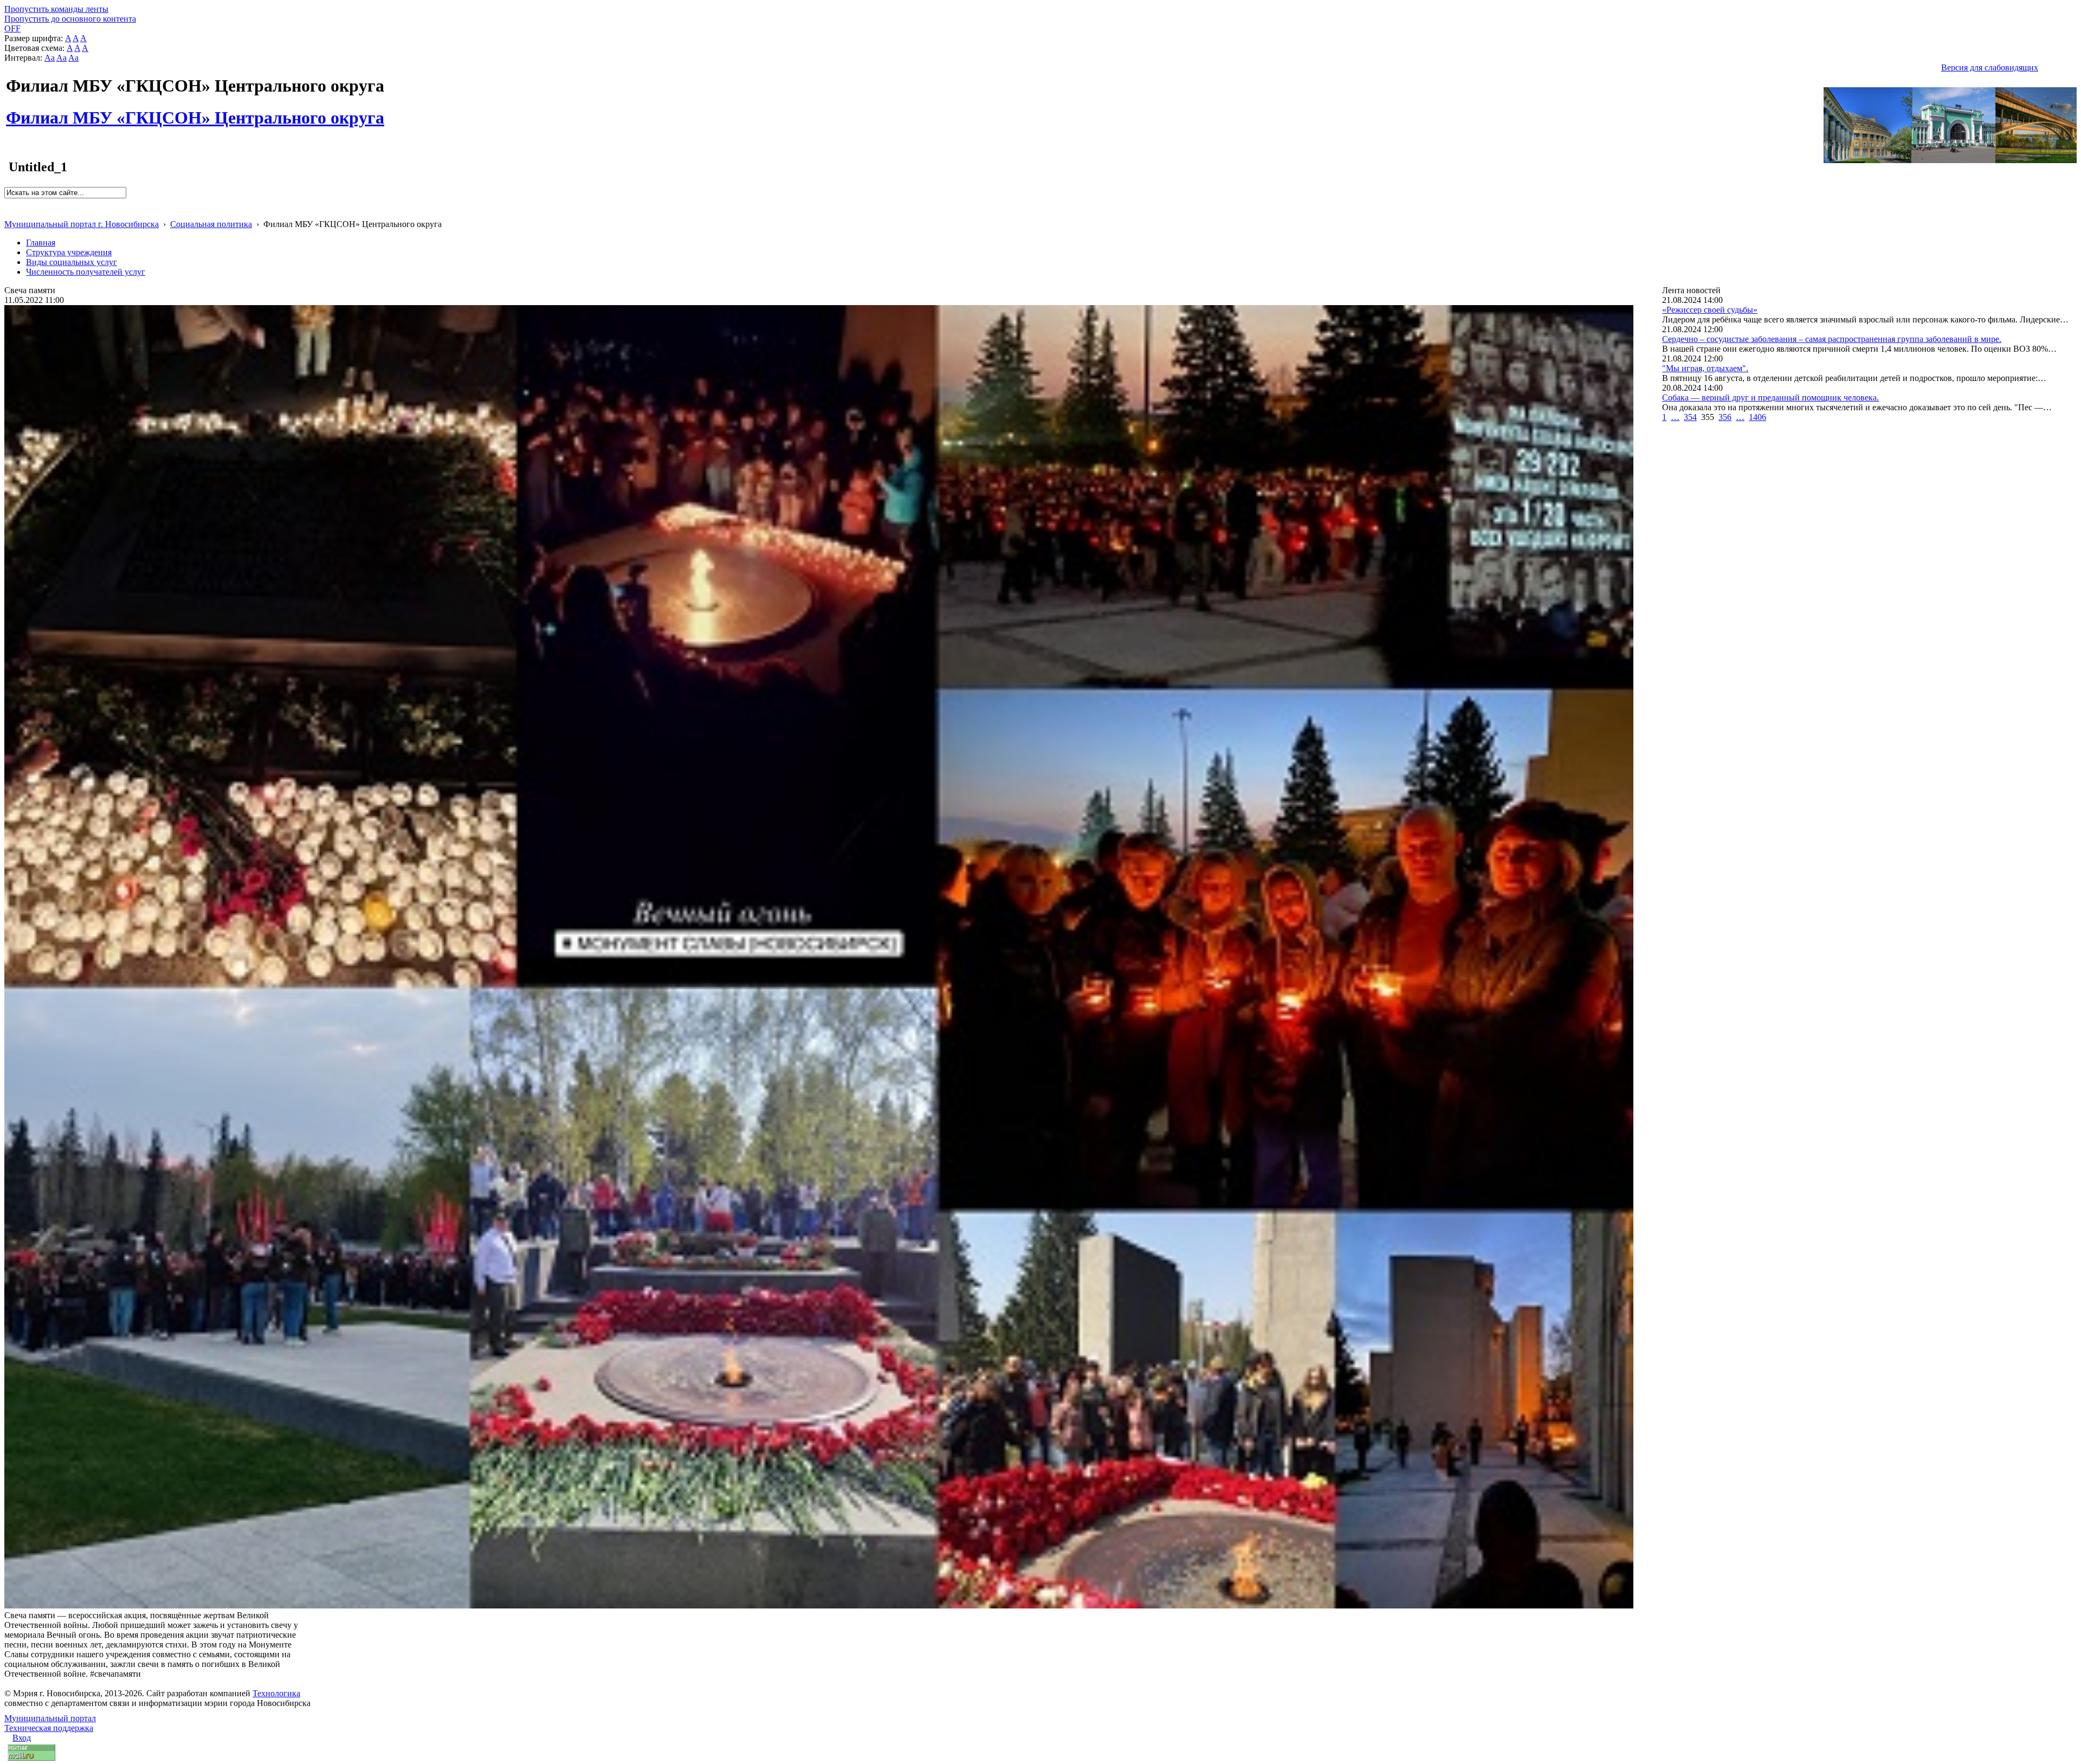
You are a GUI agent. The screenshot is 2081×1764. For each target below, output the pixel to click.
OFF (12, 28)
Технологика (276, 1693)
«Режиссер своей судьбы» (1710, 310)
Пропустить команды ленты (56, 9)
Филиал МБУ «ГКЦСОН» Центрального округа (195, 112)
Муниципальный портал (50, 1718)
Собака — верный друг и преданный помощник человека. (1770, 398)
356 (1725, 417)
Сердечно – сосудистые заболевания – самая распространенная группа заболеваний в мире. (1832, 339)
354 (1690, 417)
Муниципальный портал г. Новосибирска (82, 224)
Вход (22, 1738)
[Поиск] (8, 203)
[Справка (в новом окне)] (9, 213)
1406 (1757, 417)
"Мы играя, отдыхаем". (1705, 368)
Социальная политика (211, 224)
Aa (50, 58)
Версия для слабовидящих (1990, 67)
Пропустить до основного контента (70, 19)
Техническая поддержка (49, 1728)
